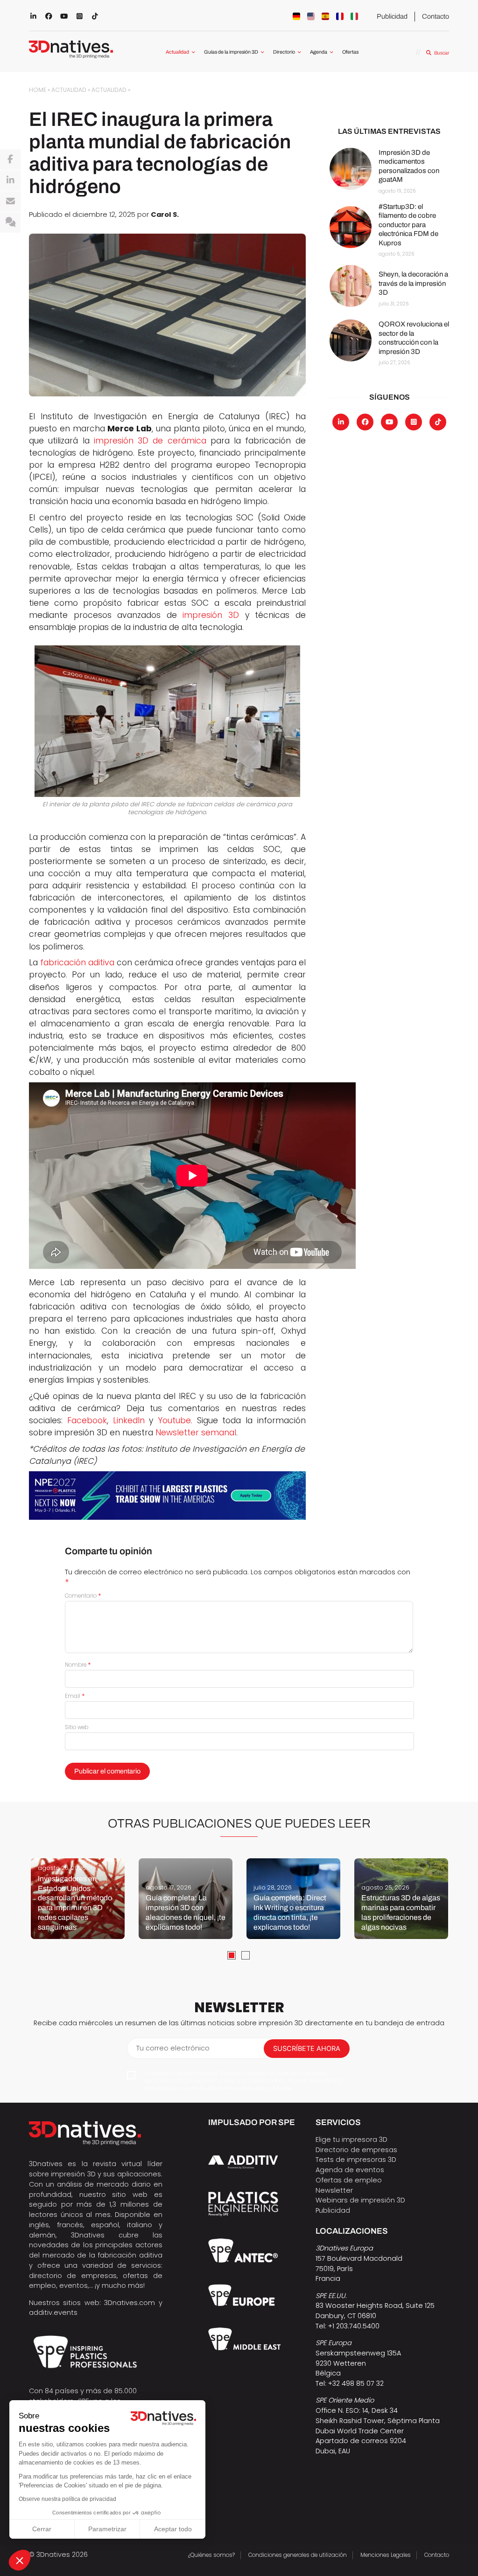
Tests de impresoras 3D (356, 2160)
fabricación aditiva (77, 963)
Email (75, 1696)
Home (38, 90)
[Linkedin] (10, 180)
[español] (325, 16)
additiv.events (53, 2313)
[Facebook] (10, 159)
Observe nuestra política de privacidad (67, 2499)
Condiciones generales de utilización (298, 2555)
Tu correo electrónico (173, 2048)
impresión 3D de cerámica (150, 441)
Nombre (78, 1665)
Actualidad (177, 52)
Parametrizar (107, 2529)
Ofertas (350, 52)
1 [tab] (232, 1955)
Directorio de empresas (356, 2150)
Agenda (319, 52)
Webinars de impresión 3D (360, 2200)
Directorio (284, 52)
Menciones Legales (386, 2555)
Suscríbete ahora (307, 2049)
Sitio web (77, 1727)
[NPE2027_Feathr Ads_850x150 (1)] (167, 1496)
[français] (340, 16)
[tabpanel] (78, 1899)
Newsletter (334, 2190)
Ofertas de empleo (349, 2180)
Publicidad (392, 16)
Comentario (83, 1596)
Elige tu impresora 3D (351, 2140)
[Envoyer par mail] (10, 201)
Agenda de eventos (350, 2170)
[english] (311, 16)
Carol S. (165, 214)
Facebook (87, 1420)
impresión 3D (211, 615)
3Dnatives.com (130, 2303)
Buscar (441, 53)
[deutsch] (296, 16)
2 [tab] (246, 1955)
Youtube (174, 1420)
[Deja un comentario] (10, 222)
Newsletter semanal (196, 1433)
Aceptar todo (173, 2529)
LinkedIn (129, 1420)
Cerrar (42, 2529)
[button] (20, 2560)
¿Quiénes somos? (211, 2555)
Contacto (436, 16)
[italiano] (354, 16)
